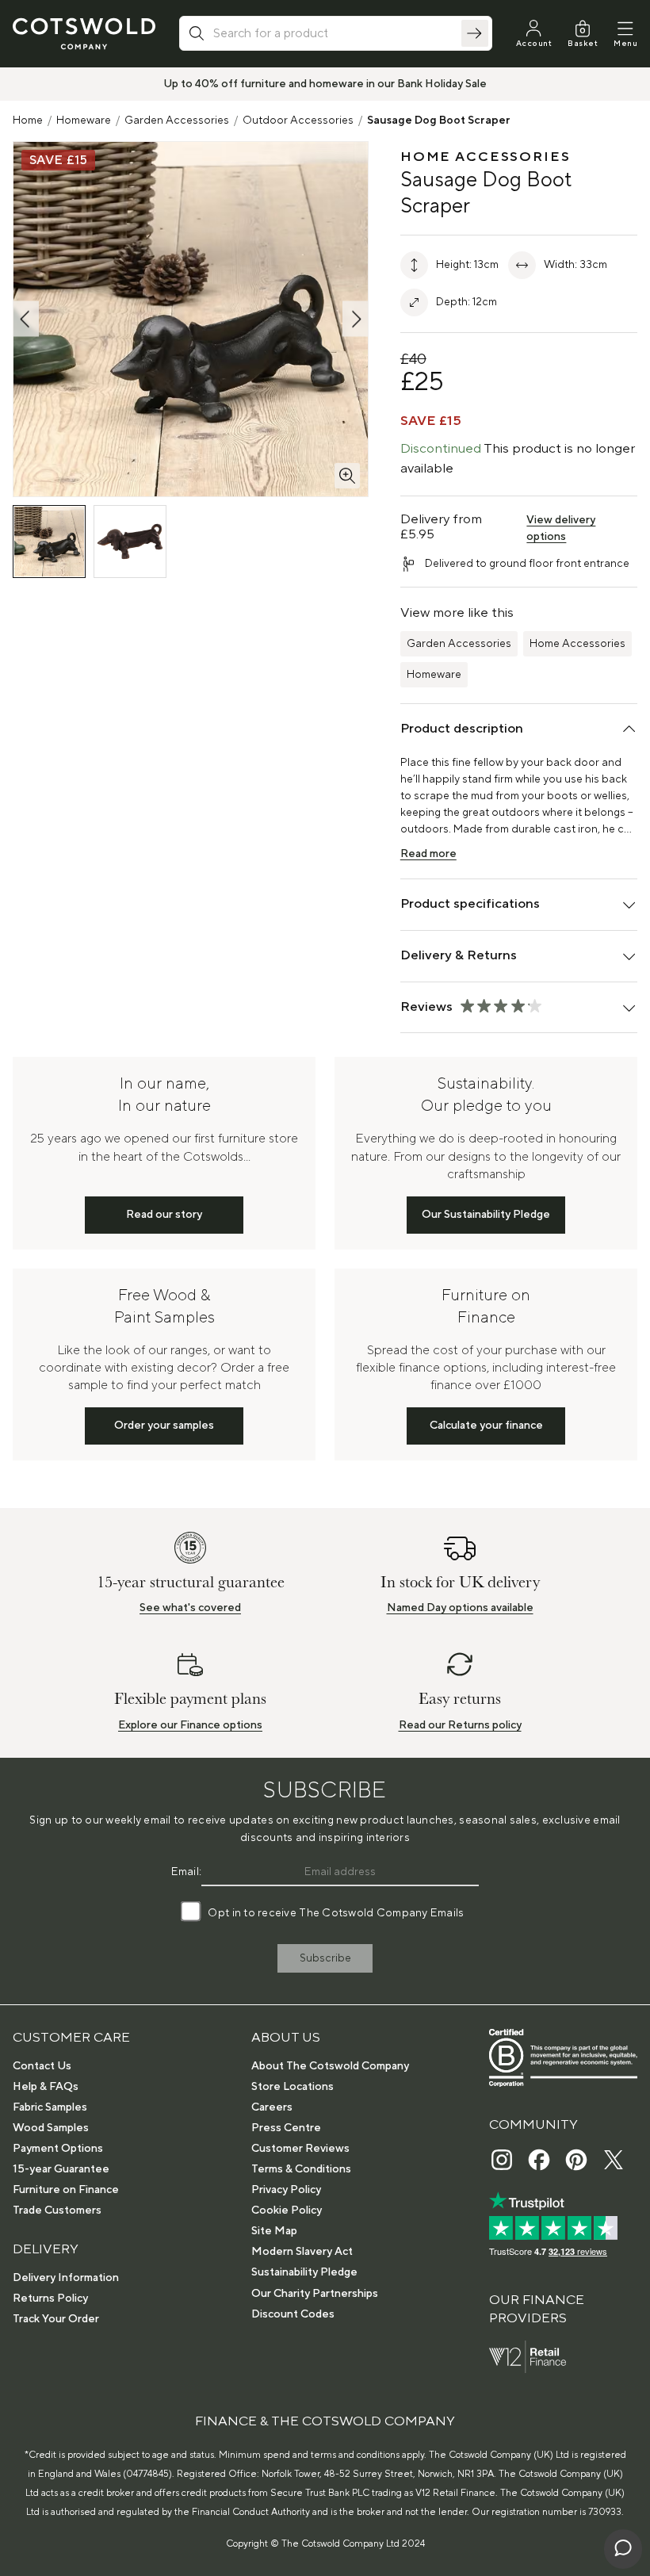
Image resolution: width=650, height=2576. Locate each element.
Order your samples (164, 1426)
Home (28, 121)
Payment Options (58, 2149)
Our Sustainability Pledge (486, 1215)
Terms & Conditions (301, 2169)
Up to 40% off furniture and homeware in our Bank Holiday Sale (325, 84)
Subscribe (325, 1958)
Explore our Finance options (190, 1725)
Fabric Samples (50, 2107)
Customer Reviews (300, 2149)
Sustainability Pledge (304, 2272)
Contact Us (42, 2066)
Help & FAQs (46, 2087)
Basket (583, 43)
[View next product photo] (355, 319)
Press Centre (286, 2128)
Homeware (84, 121)
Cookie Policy (287, 2210)
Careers (272, 2107)
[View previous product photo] (26, 319)
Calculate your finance (486, 1426)
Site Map (274, 2231)
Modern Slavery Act (302, 2252)
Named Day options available (460, 1608)
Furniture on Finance (66, 2190)
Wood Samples (51, 2128)
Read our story (164, 1215)
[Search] (475, 33)
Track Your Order (56, 2319)
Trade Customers (57, 2210)
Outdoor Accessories (298, 121)
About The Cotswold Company (330, 2066)
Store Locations (292, 2087)
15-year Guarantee (61, 2169)
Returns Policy (50, 2298)
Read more (428, 854)
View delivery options (561, 528)
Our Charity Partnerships (315, 2294)
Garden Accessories (177, 121)
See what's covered (190, 1608)
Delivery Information (66, 2278)
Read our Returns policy (460, 1725)
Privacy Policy (286, 2190)
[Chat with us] (623, 2549)
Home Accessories (577, 644)
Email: (187, 1872)
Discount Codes (293, 2314)
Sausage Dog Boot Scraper (439, 121)
